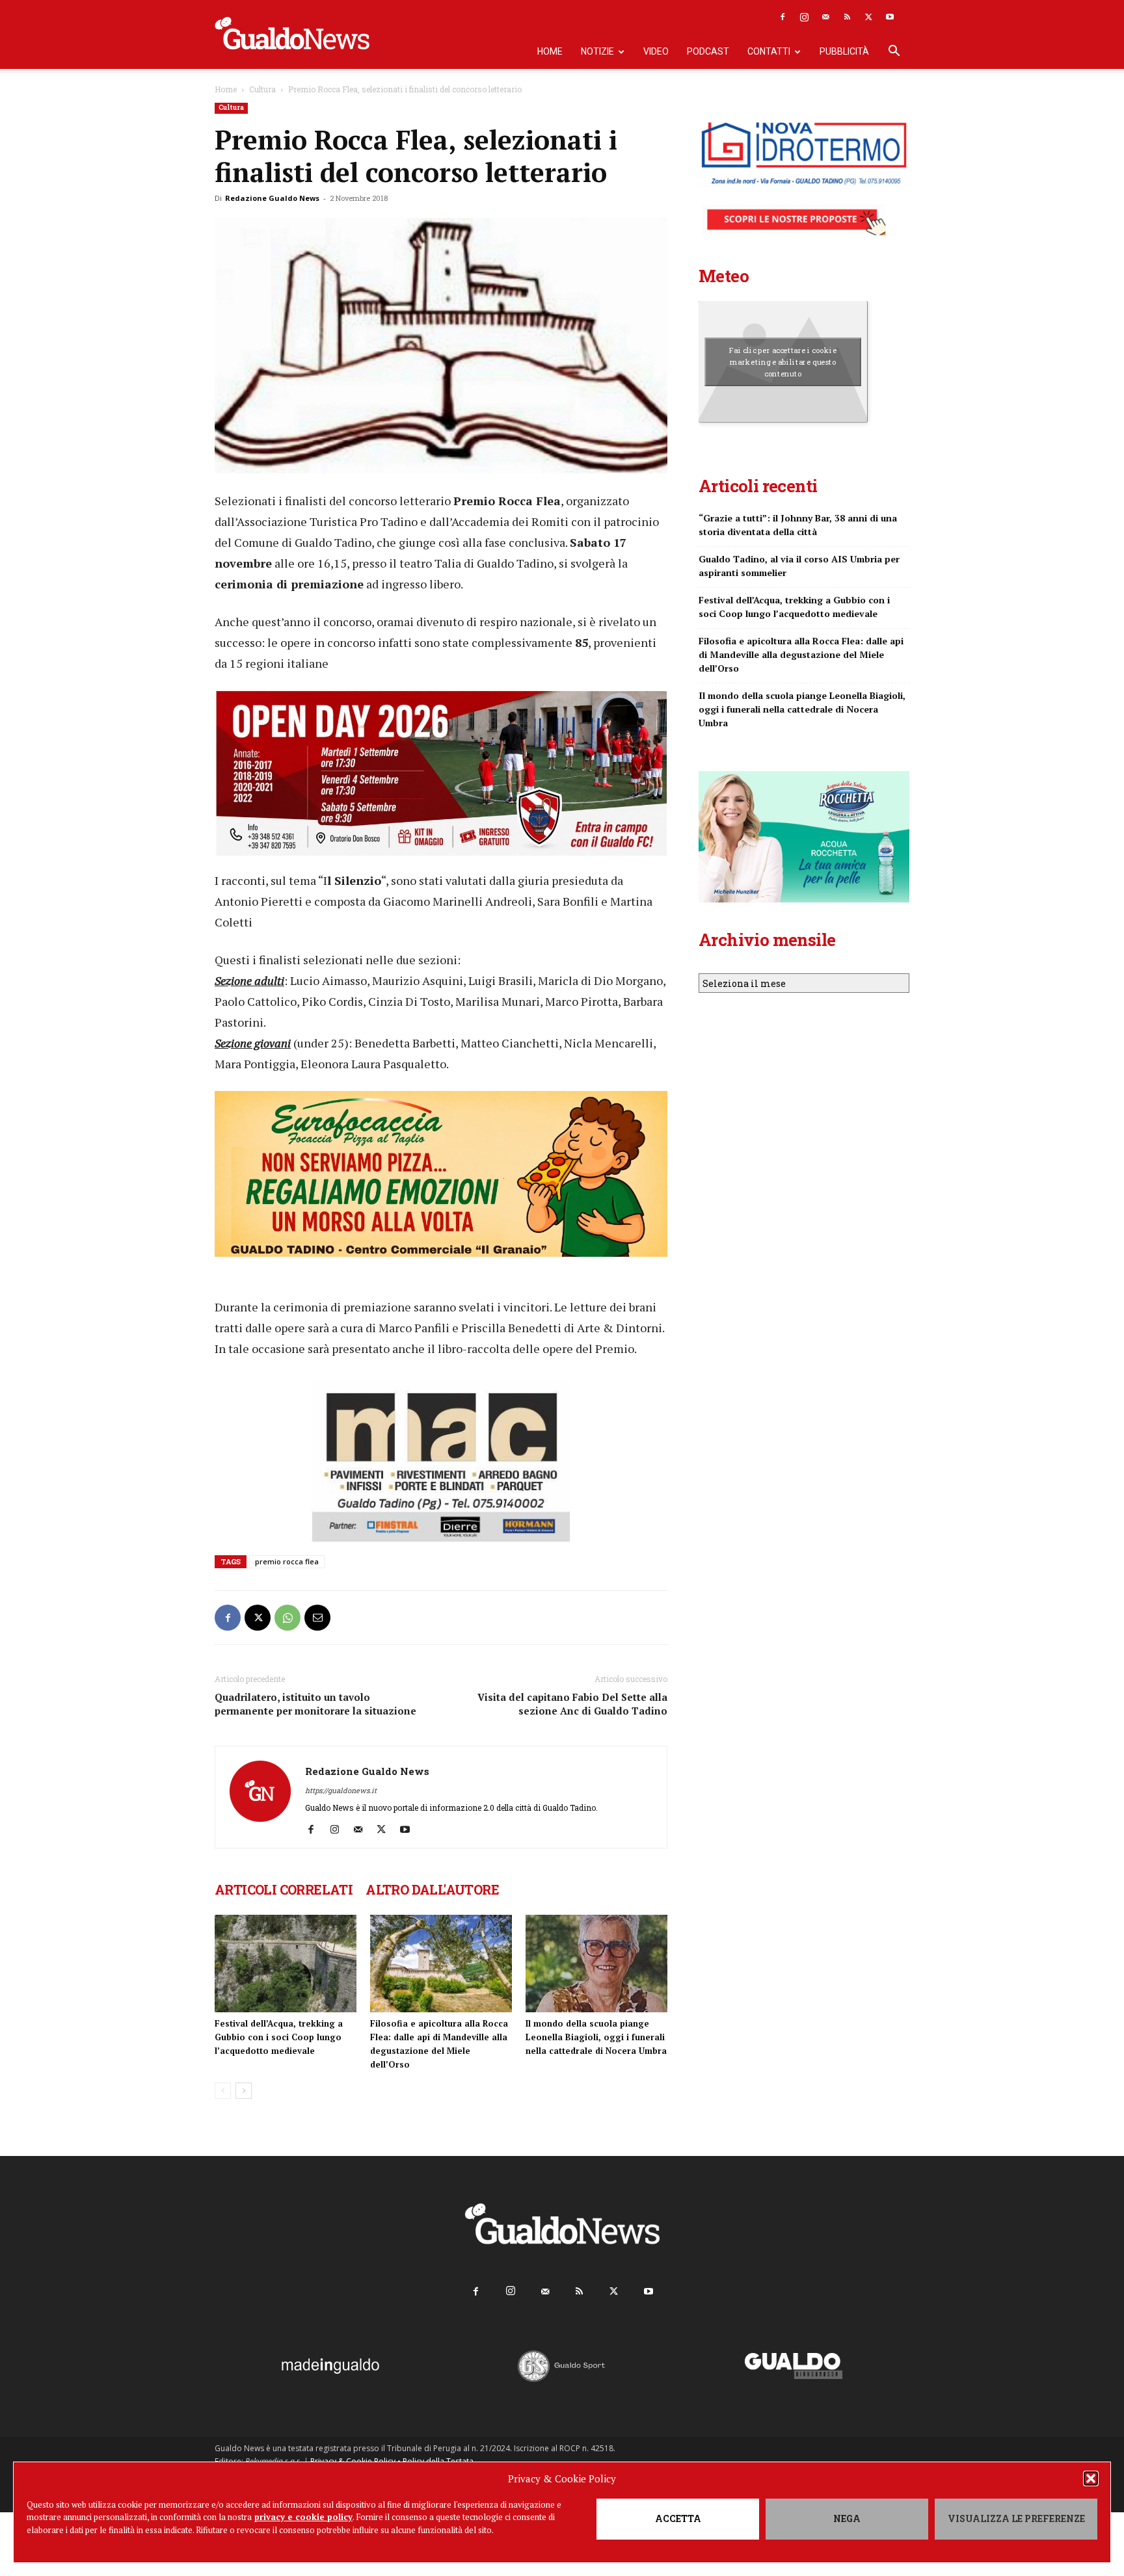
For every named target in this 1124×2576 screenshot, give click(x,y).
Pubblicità (844, 51)
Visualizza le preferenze (1016, 2518)
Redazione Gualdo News (272, 198)
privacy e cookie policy (303, 2517)
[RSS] (847, 17)
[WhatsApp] (288, 1618)
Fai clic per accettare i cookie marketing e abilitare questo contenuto (783, 361)
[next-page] (244, 2091)
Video (656, 51)
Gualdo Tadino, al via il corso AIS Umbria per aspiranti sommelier (799, 566)
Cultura (262, 89)
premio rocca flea (287, 1561)
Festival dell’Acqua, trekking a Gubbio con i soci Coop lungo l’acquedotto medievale (279, 2037)
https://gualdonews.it (341, 1790)
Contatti (769, 51)
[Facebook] (783, 17)
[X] (868, 17)
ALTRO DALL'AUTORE (432, 1889)
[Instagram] (804, 17)
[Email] (317, 1618)
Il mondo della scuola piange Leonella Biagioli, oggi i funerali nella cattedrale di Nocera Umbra (596, 2037)
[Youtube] (890, 17)
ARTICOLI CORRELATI (284, 1889)
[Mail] (825, 17)
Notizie (597, 51)
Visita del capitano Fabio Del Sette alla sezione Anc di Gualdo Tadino (572, 1704)
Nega (847, 2518)
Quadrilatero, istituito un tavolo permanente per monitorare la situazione (315, 1704)
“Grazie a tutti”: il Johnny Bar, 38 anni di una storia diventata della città (798, 525)
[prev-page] (223, 2091)
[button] (1091, 2478)
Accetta (678, 2518)
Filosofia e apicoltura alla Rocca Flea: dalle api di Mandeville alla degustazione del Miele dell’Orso (801, 654)
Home (550, 51)
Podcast (708, 51)
